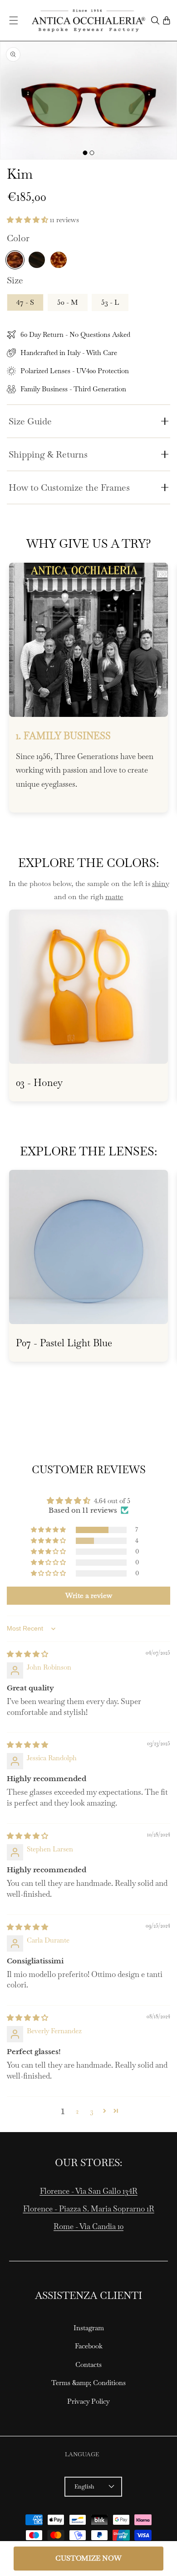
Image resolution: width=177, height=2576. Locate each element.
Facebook (89, 2346)
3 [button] (92, 2111)
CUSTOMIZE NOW (88, 2558)
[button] (14, 20)
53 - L (110, 302)
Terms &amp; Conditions (88, 2383)
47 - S (25, 302)
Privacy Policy (88, 2401)
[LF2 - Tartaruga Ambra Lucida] (59, 260)
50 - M (68, 302)
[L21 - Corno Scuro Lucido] (37, 260)
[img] (27, 1654)
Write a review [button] (89, 1595)
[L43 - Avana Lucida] (15, 260)
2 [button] (77, 2111)
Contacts (88, 2364)
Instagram (89, 2328)
